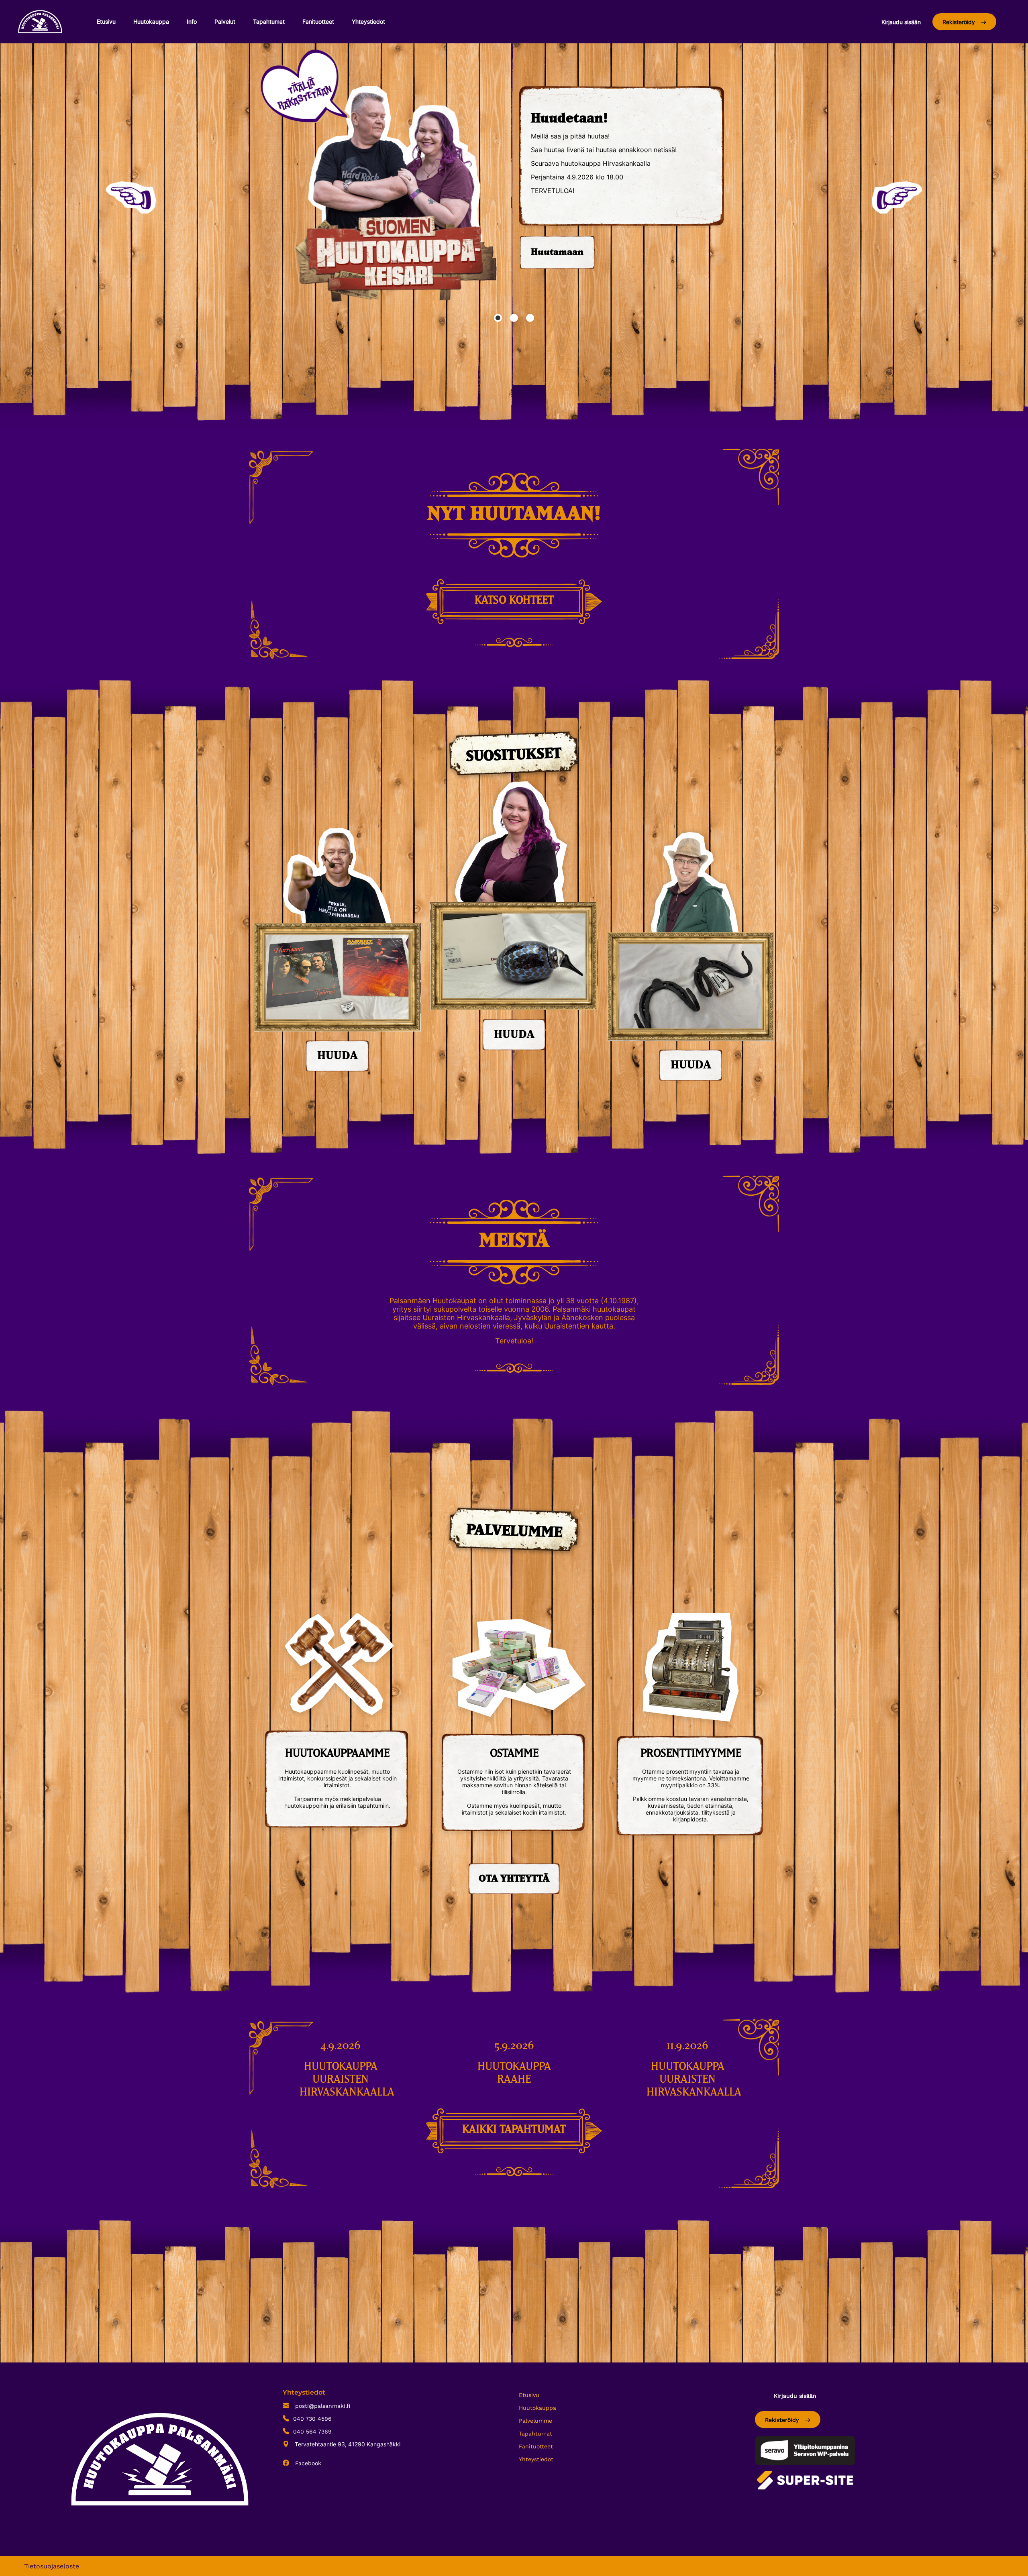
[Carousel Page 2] (514, 318)
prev (131, 197)
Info (192, 21)
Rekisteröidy (960, 22)
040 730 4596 (312, 2419)
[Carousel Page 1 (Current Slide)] (498, 318)
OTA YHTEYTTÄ (514, 1879)
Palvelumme (535, 2421)
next (897, 197)
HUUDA (338, 1056)
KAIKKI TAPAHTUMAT (514, 2130)
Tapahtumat (269, 21)
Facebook (307, 2463)
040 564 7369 (312, 2432)
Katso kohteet (514, 600)
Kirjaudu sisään (901, 22)
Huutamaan (557, 252)
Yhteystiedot (368, 21)
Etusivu (106, 21)
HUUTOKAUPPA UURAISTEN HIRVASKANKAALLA (347, 2080)
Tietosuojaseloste (52, 2566)
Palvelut (225, 21)
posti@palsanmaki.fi (322, 2406)
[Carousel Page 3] (530, 318)
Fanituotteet (318, 21)
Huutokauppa (151, 21)
